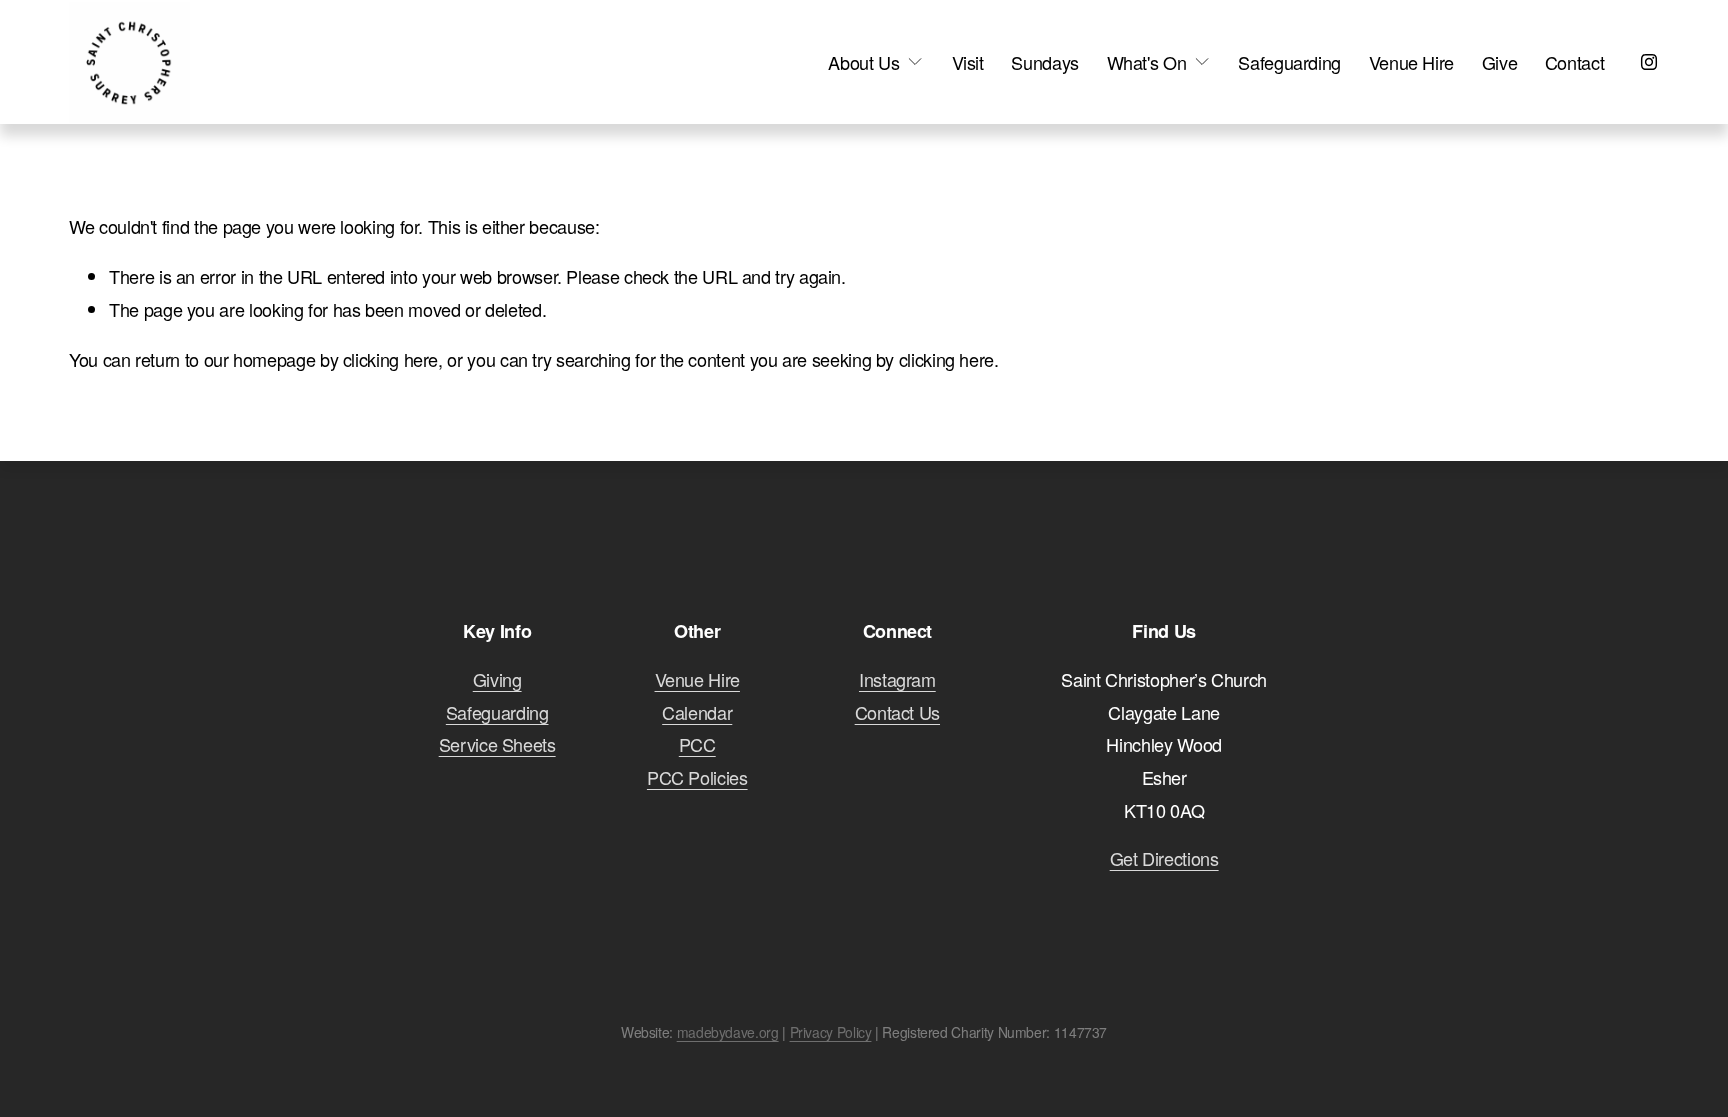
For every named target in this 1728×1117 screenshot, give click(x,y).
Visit (968, 62)
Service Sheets (497, 744)
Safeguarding (1289, 62)
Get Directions (1164, 858)
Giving (497, 679)
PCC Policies (697, 777)
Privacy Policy (831, 1032)
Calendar (697, 712)
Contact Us (897, 712)
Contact (1574, 62)
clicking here (390, 359)
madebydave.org (728, 1032)
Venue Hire (1411, 62)
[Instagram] (1649, 62)
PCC (697, 744)
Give (1500, 62)
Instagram (897, 679)
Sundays (1044, 62)
